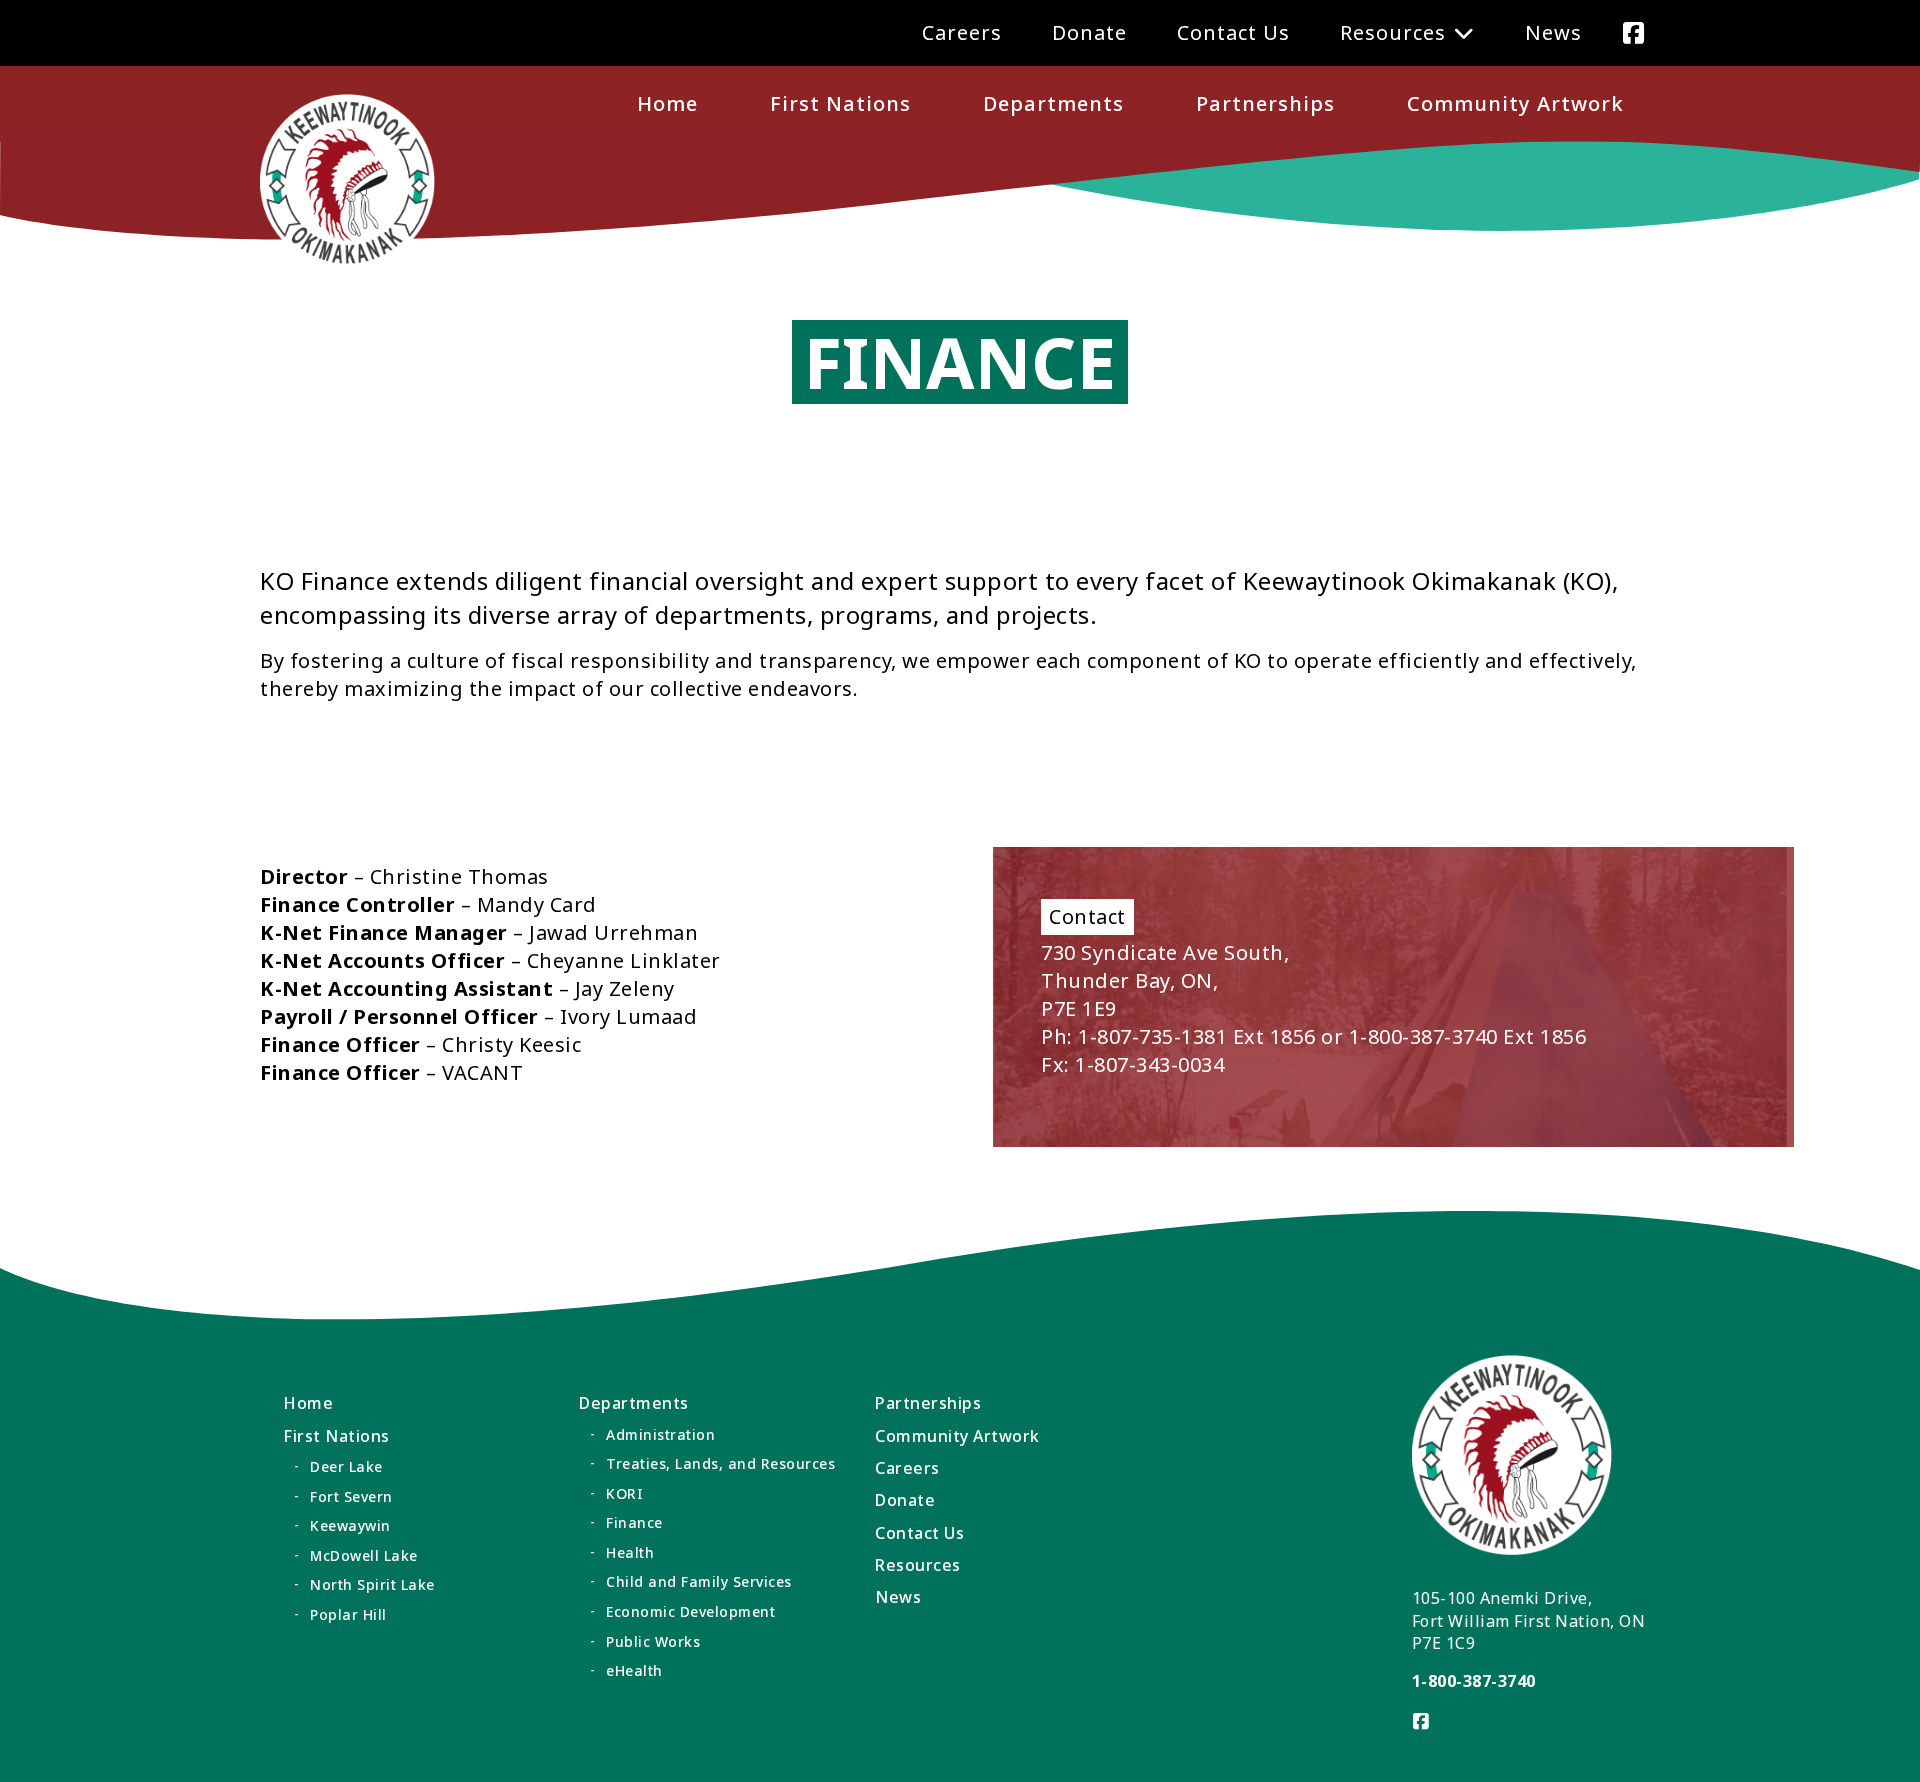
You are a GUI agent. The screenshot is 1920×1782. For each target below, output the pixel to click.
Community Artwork (1515, 103)
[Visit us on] (1633, 32)
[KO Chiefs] (347, 181)
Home (667, 103)
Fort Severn (351, 1496)
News (1553, 32)
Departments (1053, 103)
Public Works (653, 1641)
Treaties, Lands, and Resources (720, 1463)
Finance (634, 1522)
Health (630, 1552)
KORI (624, 1493)
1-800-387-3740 (1474, 1681)
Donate (1089, 32)
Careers (962, 32)
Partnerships (1265, 103)
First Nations (840, 103)
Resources (1393, 32)
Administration (660, 1434)
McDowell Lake (364, 1555)
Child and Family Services (699, 1581)
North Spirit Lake (372, 1584)
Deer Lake (346, 1466)
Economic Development (690, 1611)
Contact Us (1233, 32)
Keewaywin (350, 1525)
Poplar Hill (348, 1614)
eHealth (634, 1670)
